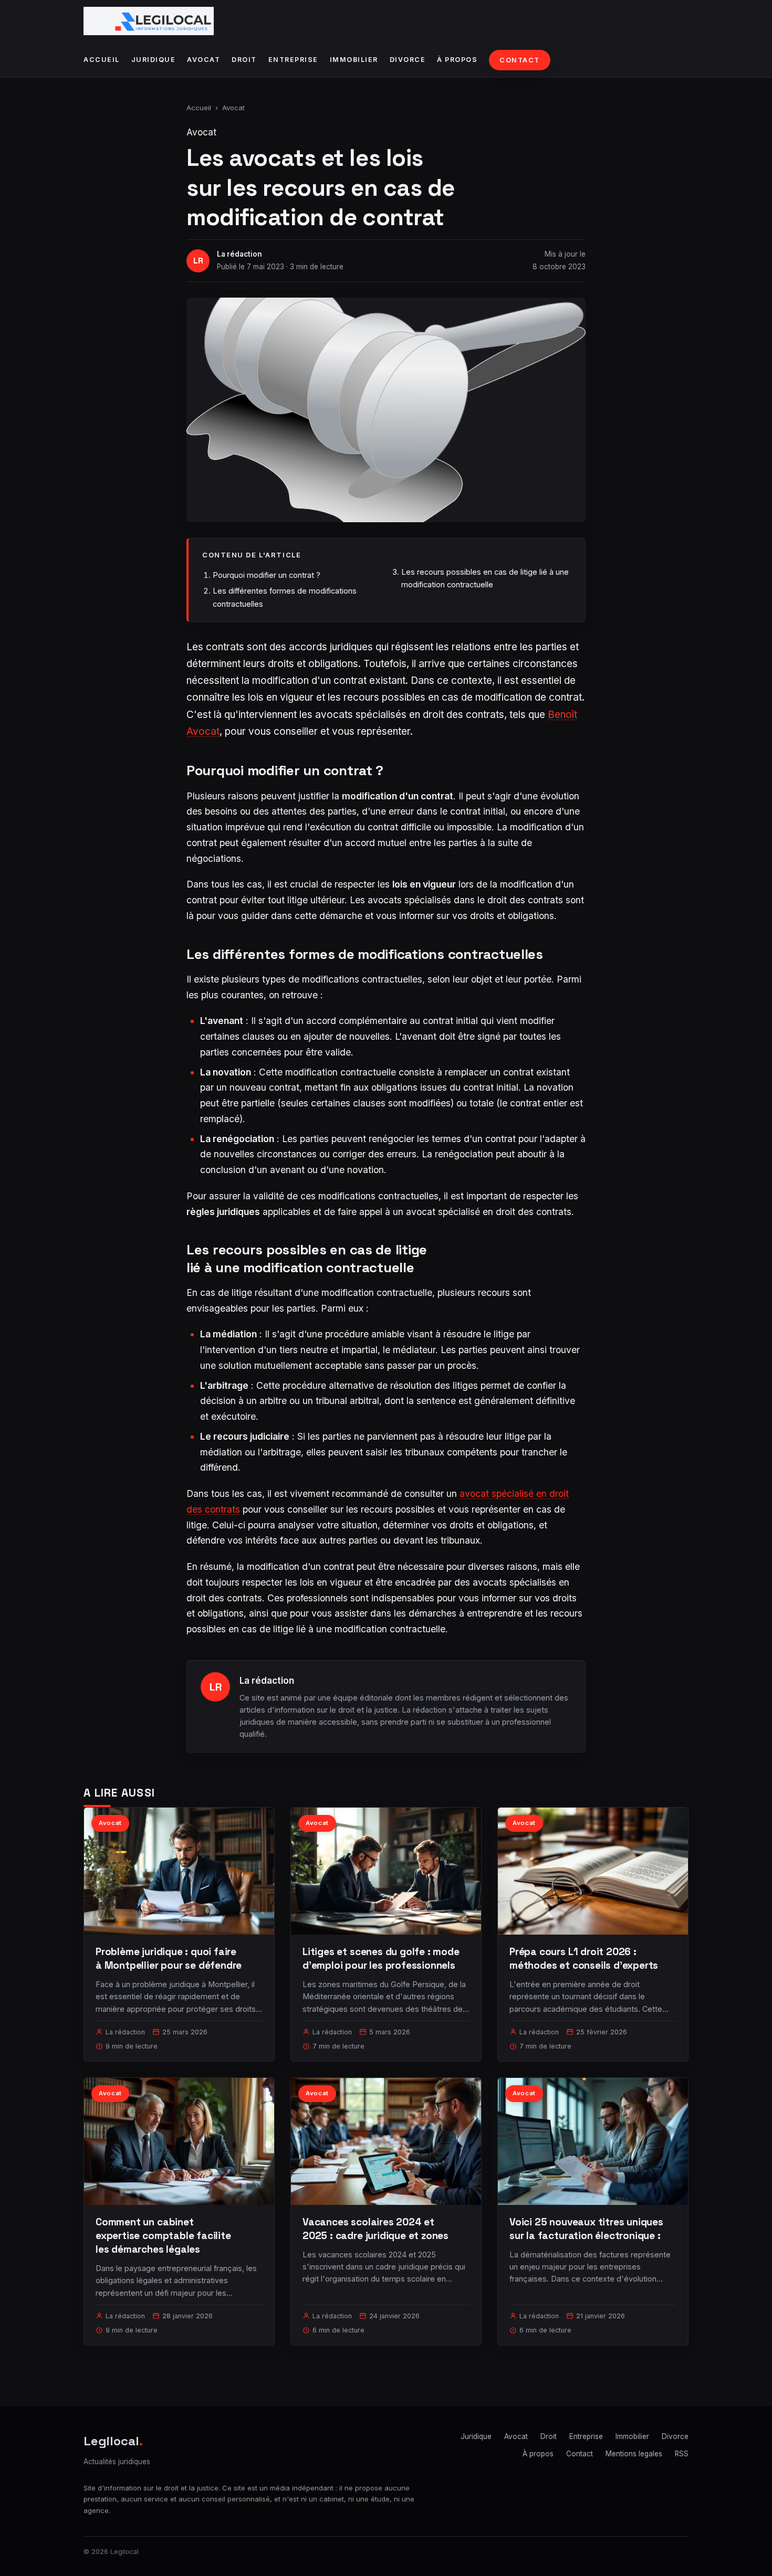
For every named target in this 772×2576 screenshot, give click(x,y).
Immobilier (354, 60)
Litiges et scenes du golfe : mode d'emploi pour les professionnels (381, 1959)
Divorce (408, 60)
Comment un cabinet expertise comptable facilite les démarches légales (163, 2236)
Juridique (154, 60)
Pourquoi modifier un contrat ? (267, 575)
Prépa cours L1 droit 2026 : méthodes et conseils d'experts (584, 1959)
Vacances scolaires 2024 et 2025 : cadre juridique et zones (375, 2229)
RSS (682, 2454)
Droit (244, 60)
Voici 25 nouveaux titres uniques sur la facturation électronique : (586, 2229)
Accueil (102, 60)
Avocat (204, 60)
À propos (457, 60)
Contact (520, 60)
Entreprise (293, 60)
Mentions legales (634, 2454)
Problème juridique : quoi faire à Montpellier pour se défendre (169, 1959)
